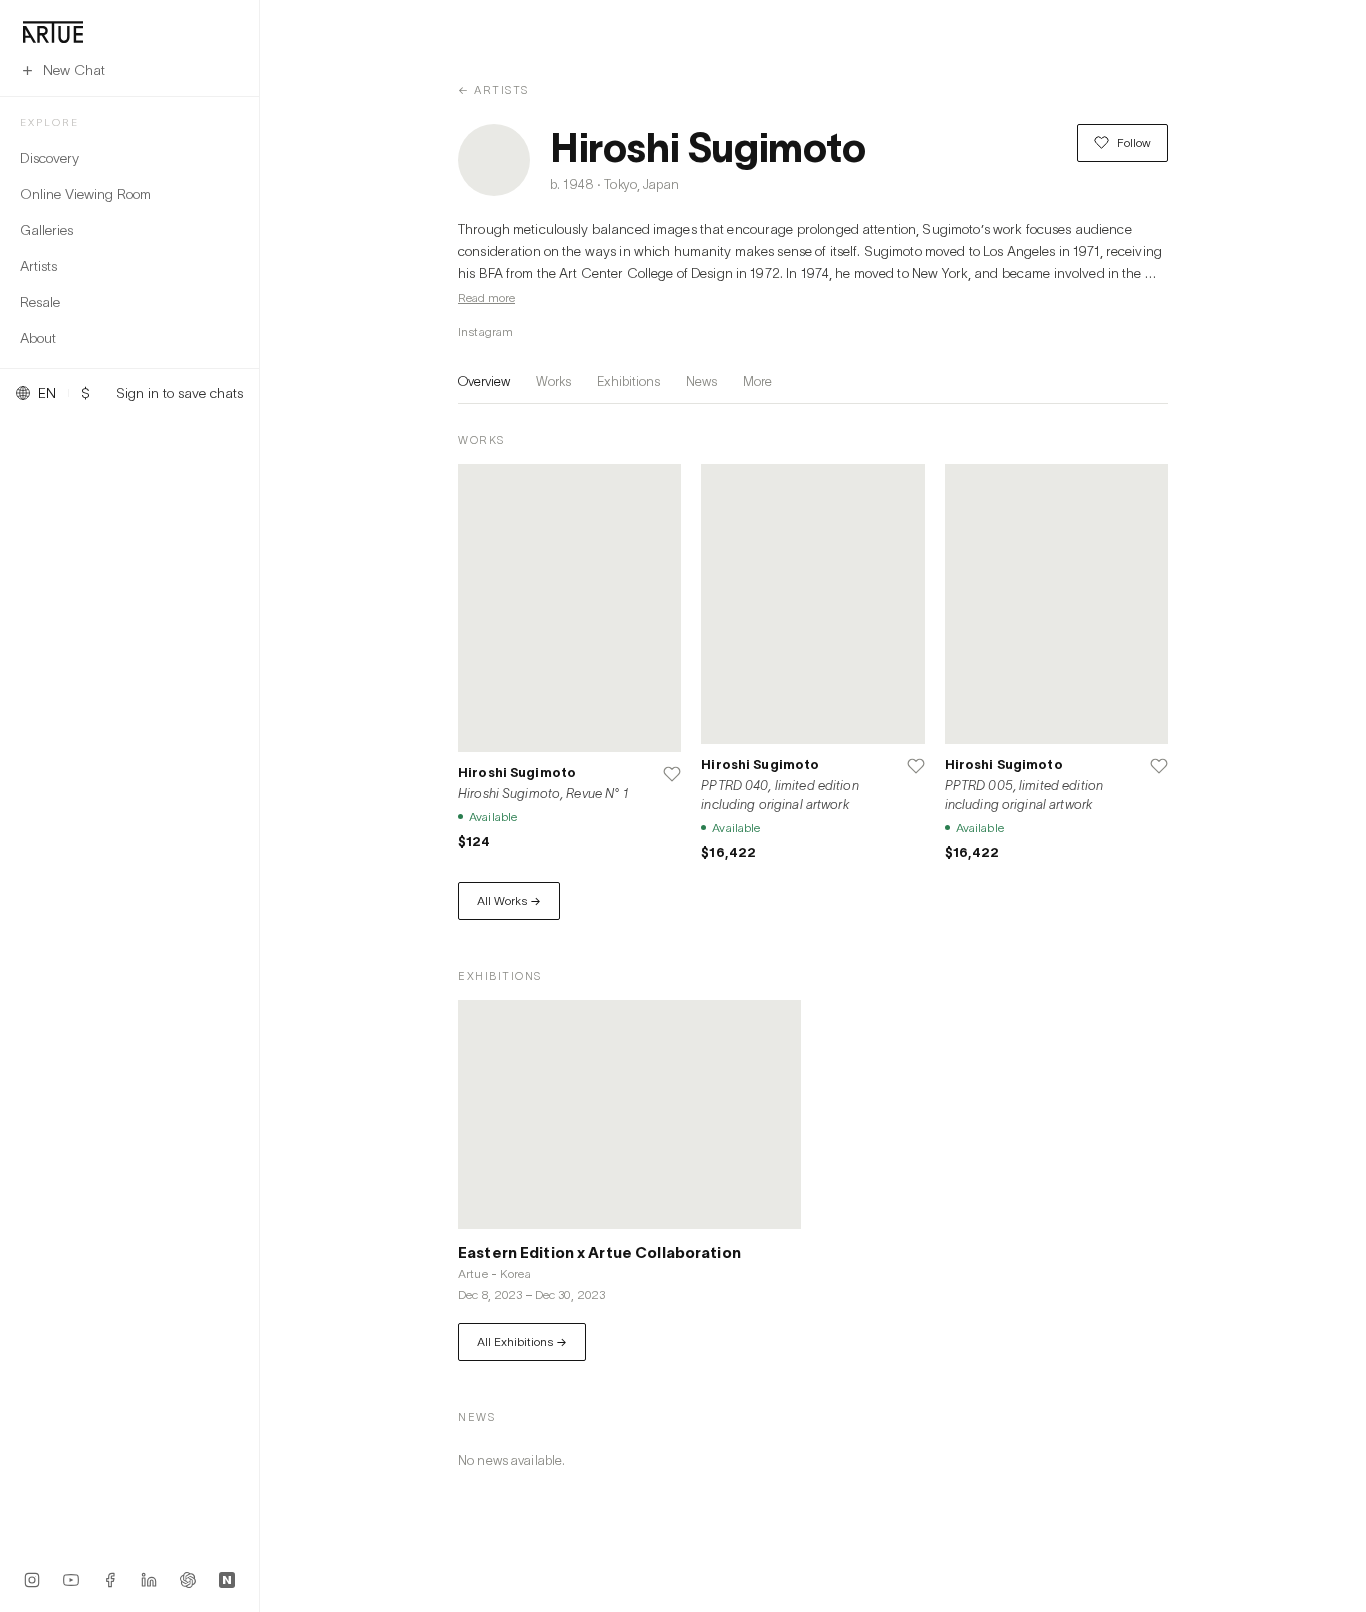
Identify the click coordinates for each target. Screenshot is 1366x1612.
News (701, 381)
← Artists (493, 89)
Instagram (485, 331)
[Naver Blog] (227, 1580)
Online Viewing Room (85, 193)
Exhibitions (628, 381)
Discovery (49, 157)
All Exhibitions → (522, 1341)
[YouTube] (71, 1580)
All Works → (509, 900)
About (38, 337)
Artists (38, 265)
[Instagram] (32, 1580)
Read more (486, 297)
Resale (40, 301)
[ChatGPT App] (188, 1580)
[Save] (672, 774)
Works (553, 381)
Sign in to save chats (179, 393)
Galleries (46, 229)
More (757, 381)
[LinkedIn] (149, 1580)
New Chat (74, 69)
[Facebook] (110, 1580)
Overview (484, 381)
